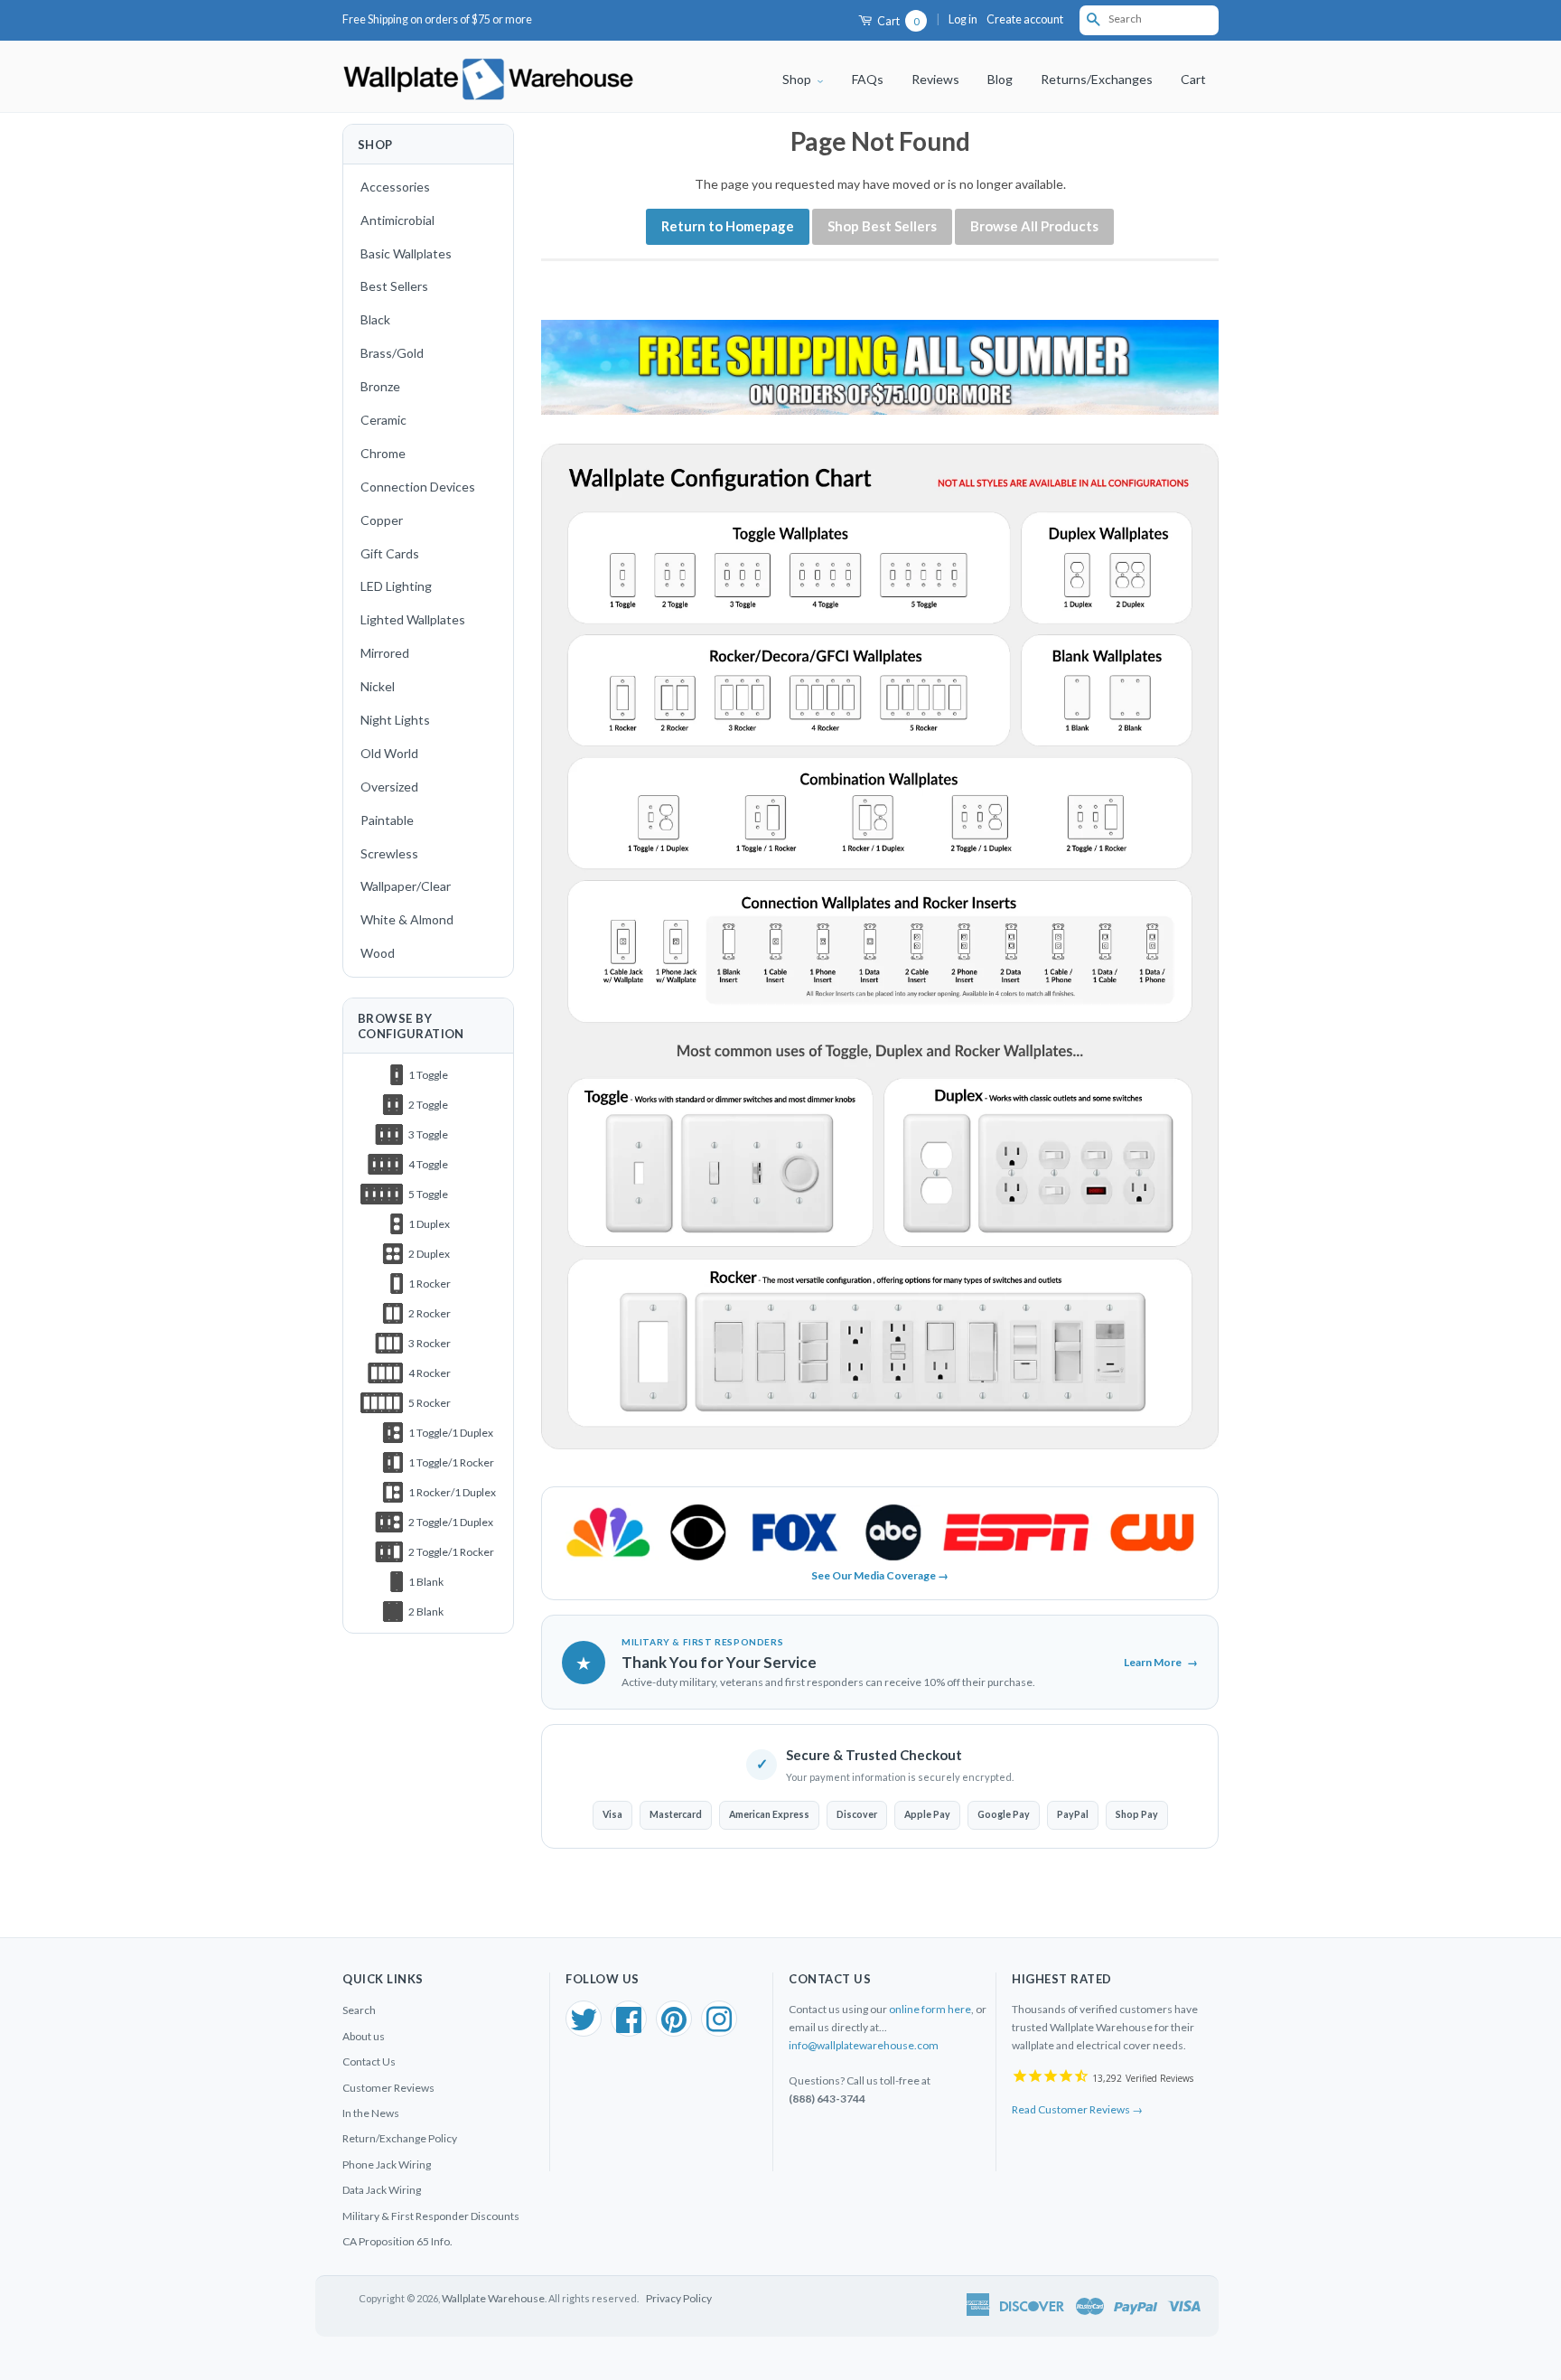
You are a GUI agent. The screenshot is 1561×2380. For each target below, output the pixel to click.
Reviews (935, 79)
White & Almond (407, 919)
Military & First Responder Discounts (431, 2216)
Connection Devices (418, 487)
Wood (378, 953)
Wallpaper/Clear (406, 886)
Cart (897, 21)
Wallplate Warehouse (493, 2298)
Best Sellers (394, 286)
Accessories (395, 187)
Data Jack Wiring (382, 2190)
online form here (930, 2009)
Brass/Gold (392, 353)
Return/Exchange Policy (400, 2138)
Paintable (387, 820)
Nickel (378, 686)
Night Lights (395, 720)
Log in (963, 19)
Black (375, 319)
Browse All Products (1034, 226)
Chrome (383, 453)
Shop (798, 79)
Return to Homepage (728, 226)
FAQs (868, 79)
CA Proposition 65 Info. (397, 2241)
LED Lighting (396, 586)
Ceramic (383, 420)
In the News (371, 2113)
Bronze (380, 386)
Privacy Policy (679, 2298)
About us (364, 2036)
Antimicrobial (397, 220)
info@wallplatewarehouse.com (864, 2045)
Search (359, 2010)
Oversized (389, 787)
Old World (389, 753)
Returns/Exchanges (1097, 79)
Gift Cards (390, 553)
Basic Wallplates (406, 253)
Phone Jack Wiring (387, 2164)
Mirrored (385, 653)
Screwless (389, 853)
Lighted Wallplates (413, 619)
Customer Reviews (388, 2088)
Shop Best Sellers (882, 226)
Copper (382, 520)
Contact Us (369, 2061)
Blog (1000, 79)
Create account (1025, 19)
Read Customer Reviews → (1077, 2109)
